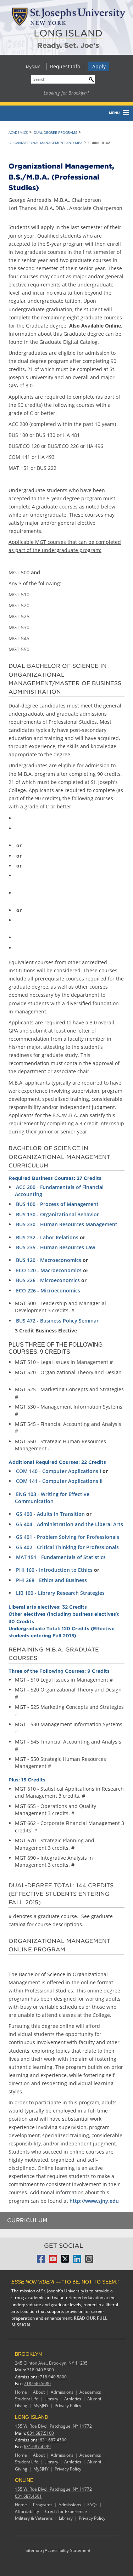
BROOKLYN (28, 2354)
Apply (99, 66)
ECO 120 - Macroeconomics (49, 1270)
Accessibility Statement (68, 2550)
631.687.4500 (53, 2440)
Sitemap (34, 2550)
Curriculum (27, 2220)
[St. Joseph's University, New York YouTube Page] (53, 2261)
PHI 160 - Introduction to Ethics (54, 1570)
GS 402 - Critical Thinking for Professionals (67, 1547)
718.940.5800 (53, 2377)
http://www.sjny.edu (94, 2201)
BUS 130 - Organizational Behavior (57, 1214)
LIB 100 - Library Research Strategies (60, 1593)
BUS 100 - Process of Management (57, 1204)
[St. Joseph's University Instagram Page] (89, 2261)
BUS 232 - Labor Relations (47, 1237)
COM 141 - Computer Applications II (59, 1481)
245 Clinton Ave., (51, 2363)
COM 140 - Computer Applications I (59, 1471)
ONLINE (24, 2480)
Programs (43, 2505)
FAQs (92, 2505)
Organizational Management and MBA (45, 143)
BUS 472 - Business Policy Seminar (57, 1321)
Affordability (27, 2511)
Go (90, 78)
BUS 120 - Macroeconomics (49, 1260)
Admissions (62, 2392)
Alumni (94, 2399)
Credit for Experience (66, 2511)
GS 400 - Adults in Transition (50, 1514)
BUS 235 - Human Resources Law (56, 1247)
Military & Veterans (34, 2518)
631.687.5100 (40, 2433)
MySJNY (33, 67)
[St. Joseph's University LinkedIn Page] (77, 2261)
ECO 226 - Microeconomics (48, 1290)
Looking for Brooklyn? (66, 93)
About (39, 2392)
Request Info (65, 66)
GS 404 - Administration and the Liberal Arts (70, 1524)
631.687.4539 (37, 2447)
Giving (21, 2406)
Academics (18, 132)
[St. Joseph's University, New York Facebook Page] (41, 2261)
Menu (114, 113)
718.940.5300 (40, 2370)
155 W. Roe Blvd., (53, 2426)
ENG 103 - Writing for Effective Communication (52, 1498)
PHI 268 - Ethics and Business (51, 1580)
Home (21, 2392)
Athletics (73, 2399)
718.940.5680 (37, 2384)
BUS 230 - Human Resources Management (67, 1224)
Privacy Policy (68, 2406)
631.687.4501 (28, 2496)
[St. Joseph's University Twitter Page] (65, 2261)
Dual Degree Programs (55, 132)
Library (51, 2399)
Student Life (27, 2399)
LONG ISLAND (68, 33)
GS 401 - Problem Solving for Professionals (68, 1537)
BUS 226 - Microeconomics (48, 1280)
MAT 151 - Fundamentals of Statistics (61, 1557)
